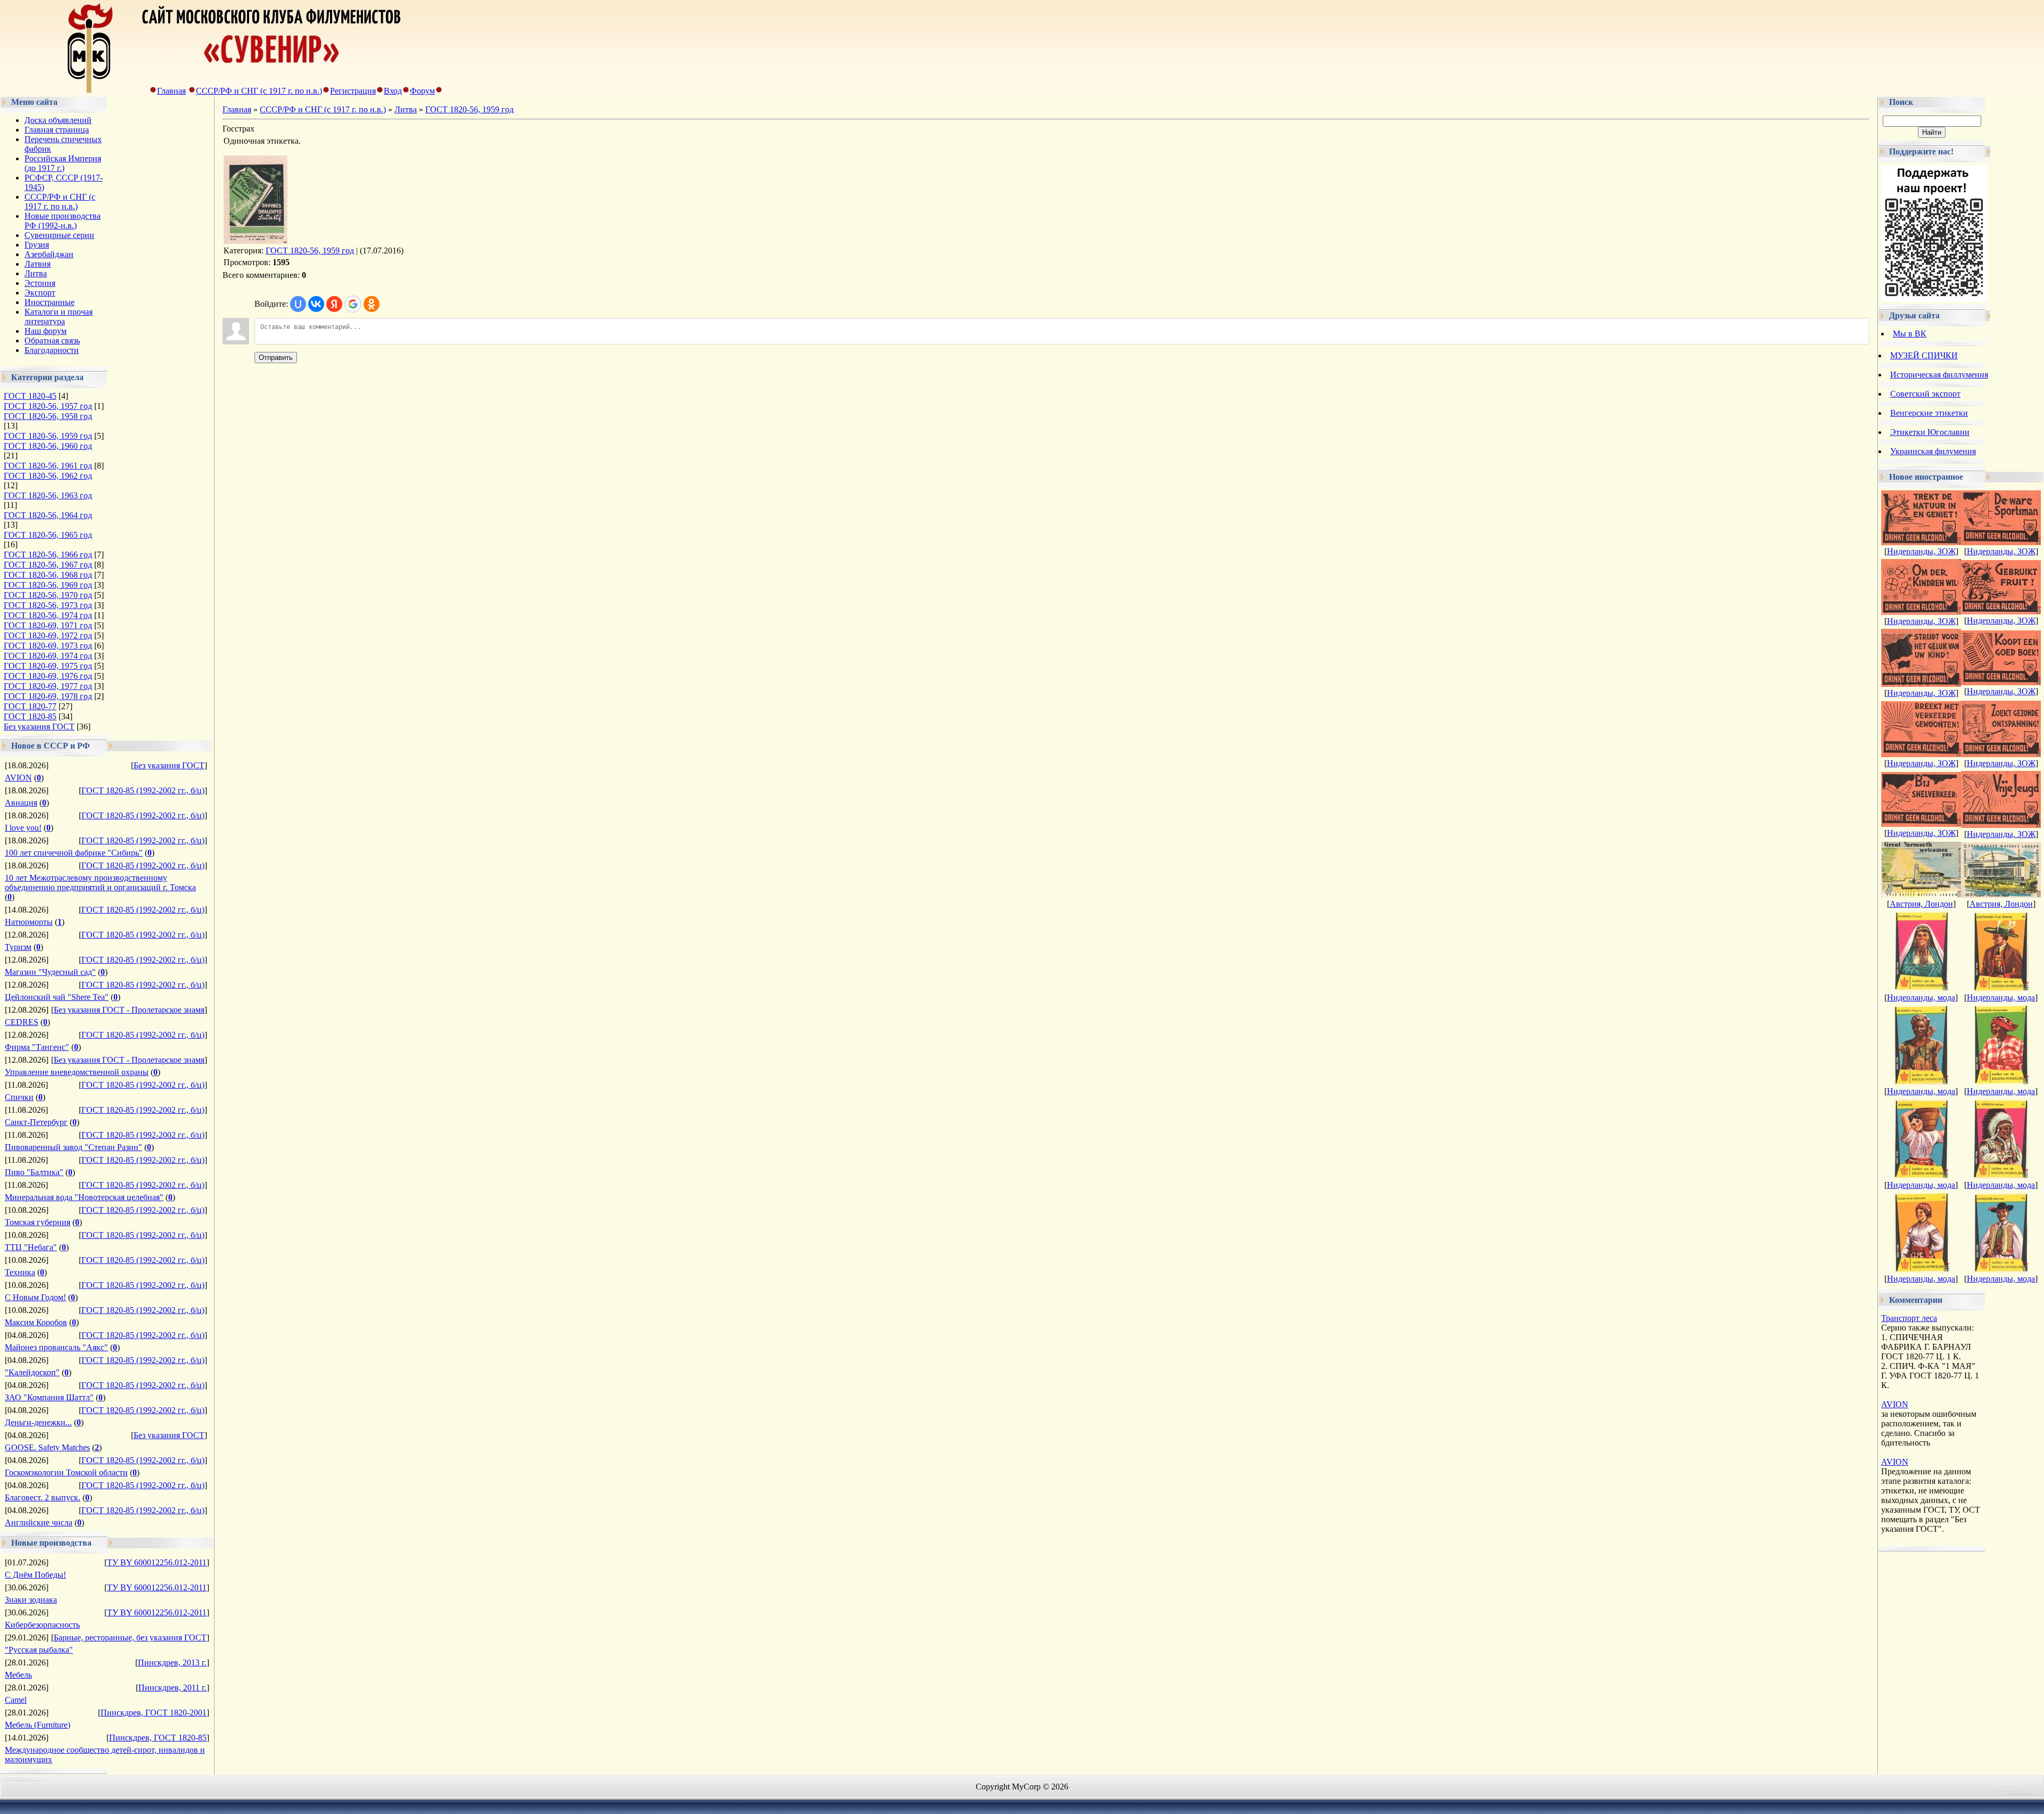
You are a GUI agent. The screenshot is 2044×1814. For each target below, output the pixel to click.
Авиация (21, 803)
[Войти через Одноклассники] (372, 304)
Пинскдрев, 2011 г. (172, 1688)
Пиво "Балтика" (34, 1172)
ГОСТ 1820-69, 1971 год (48, 625)
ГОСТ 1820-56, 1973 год (48, 605)
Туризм (18, 947)
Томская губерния (38, 1222)
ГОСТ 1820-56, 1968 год (48, 575)
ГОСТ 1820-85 (30, 716)
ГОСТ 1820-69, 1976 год (48, 676)
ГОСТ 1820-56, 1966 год (48, 555)
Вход (393, 91)
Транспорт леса (1909, 1318)
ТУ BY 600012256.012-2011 (157, 1562)
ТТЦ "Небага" (31, 1247)
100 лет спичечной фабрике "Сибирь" (74, 853)
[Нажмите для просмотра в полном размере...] (256, 241)
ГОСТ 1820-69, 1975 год (48, 666)
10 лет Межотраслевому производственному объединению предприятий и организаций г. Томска (100, 883)
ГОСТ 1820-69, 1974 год (48, 656)
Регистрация (353, 91)
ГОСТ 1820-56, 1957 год (48, 406)
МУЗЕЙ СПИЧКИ (1924, 355)
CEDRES (22, 1022)
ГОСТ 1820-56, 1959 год (48, 436)
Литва (406, 109)
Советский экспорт (1925, 394)
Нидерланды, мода (1921, 998)
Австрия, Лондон (1921, 904)
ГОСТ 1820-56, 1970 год (48, 595)
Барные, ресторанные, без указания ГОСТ (130, 1637)
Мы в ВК (1910, 334)
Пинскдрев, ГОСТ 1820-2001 (154, 1713)
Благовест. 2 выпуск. (43, 1497)
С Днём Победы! (35, 1575)
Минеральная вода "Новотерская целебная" (84, 1197)
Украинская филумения (1933, 451)
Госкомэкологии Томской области (66, 1472)
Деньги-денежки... (38, 1422)
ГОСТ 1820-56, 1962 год (48, 476)
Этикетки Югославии (1930, 432)
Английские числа (39, 1522)
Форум (422, 91)
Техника (20, 1272)
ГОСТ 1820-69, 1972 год (48, 635)
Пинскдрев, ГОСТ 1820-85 (158, 1738)
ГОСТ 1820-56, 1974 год (48, 615)
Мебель (18, 1675)
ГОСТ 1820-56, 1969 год (48, 585)
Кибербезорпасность (42, 1625)
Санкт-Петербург (36, 1122)
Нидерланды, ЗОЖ (1921, 551)
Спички (19, 1097)
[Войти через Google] (353, 304)
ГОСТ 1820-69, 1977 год (48, 686)
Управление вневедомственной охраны (77, 1072)
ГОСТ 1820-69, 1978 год (48, 696)
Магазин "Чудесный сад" (50, 972)
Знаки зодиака (31, 1600)
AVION (18, 778)
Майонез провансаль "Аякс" (56, 1347)
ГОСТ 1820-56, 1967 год (48, 565)
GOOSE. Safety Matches (47, 1447)
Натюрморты (29, 922)
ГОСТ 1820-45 (30, 396)
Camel (16, 1700)
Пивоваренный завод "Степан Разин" (73, 1147)
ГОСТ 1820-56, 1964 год (48, 515)
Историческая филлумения (1939, 375)
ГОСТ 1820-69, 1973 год (48, 646)
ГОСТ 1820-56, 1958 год (48, 416)
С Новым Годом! (35, 1297)
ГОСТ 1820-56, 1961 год (48, 466)
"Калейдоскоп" (32, 1372)
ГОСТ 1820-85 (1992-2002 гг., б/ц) (143, 790)
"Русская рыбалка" (39, 1650)
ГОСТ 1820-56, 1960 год (48, 446)
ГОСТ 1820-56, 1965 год (48, 535)
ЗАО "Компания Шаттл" (49, 1397)
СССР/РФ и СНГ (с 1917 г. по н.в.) (259, 91)
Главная (171, 91)
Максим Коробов (36, 1322)
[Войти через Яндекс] (334, 304)
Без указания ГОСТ (39, 727)
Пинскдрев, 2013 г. (172, 1663)
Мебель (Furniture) (38, 1725)
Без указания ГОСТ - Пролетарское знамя (129, 1010)
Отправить (276, 358)
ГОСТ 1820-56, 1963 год (48, 495)
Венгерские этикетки (1929, 413)
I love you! (23, 828)
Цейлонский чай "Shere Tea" (57, 997)
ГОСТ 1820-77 (30, 706)
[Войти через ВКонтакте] (316, 304)
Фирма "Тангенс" (37, 1047)
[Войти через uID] (298, 304)
